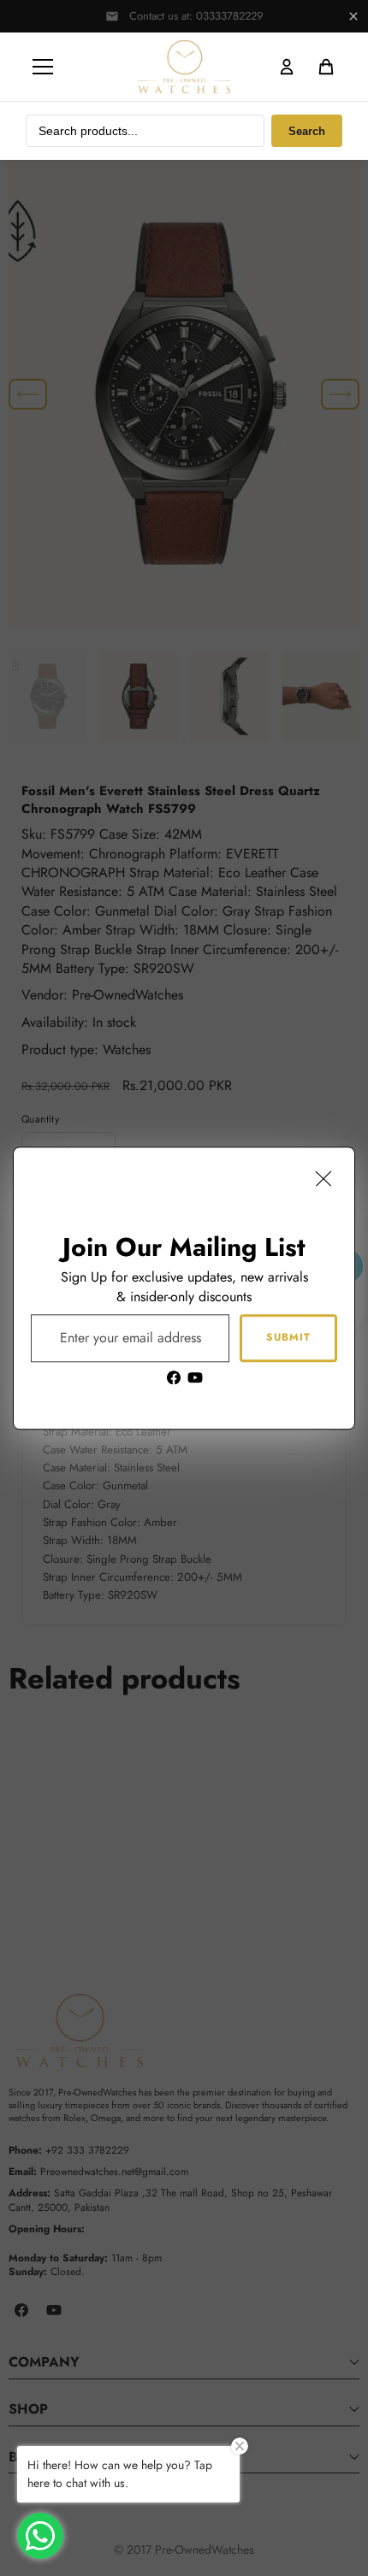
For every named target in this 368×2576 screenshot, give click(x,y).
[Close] (323, 1178)
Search (307, 131)
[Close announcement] (353, 16)
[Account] (287, 67)
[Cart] (326, 67)
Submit (288, 1337)
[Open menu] (43, 67)
